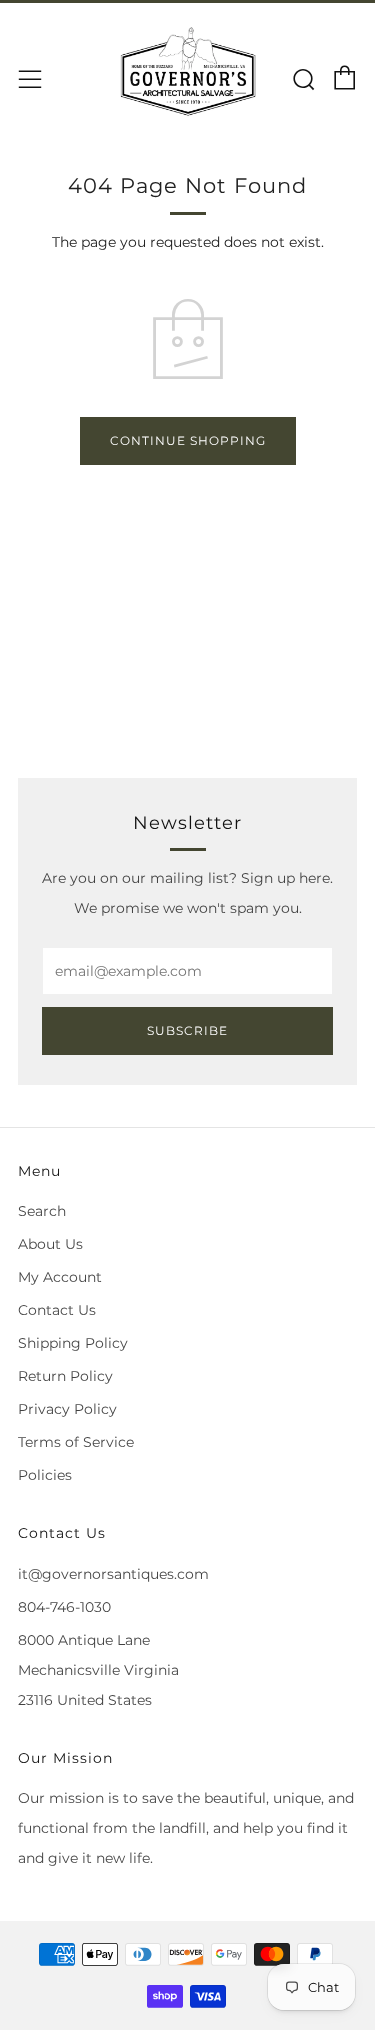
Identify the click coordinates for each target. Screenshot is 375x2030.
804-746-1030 (64, 1607)
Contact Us (57, 1310)
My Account (60, 1277)
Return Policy (65, 1376)
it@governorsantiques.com (113, 1574)
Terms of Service (76, 1442)
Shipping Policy (73, 1343)
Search (42, 1211)
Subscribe (187, 1030)
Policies (45, 1475)
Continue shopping (188, 440)
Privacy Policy (67, 1409)
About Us (50, 1244)
